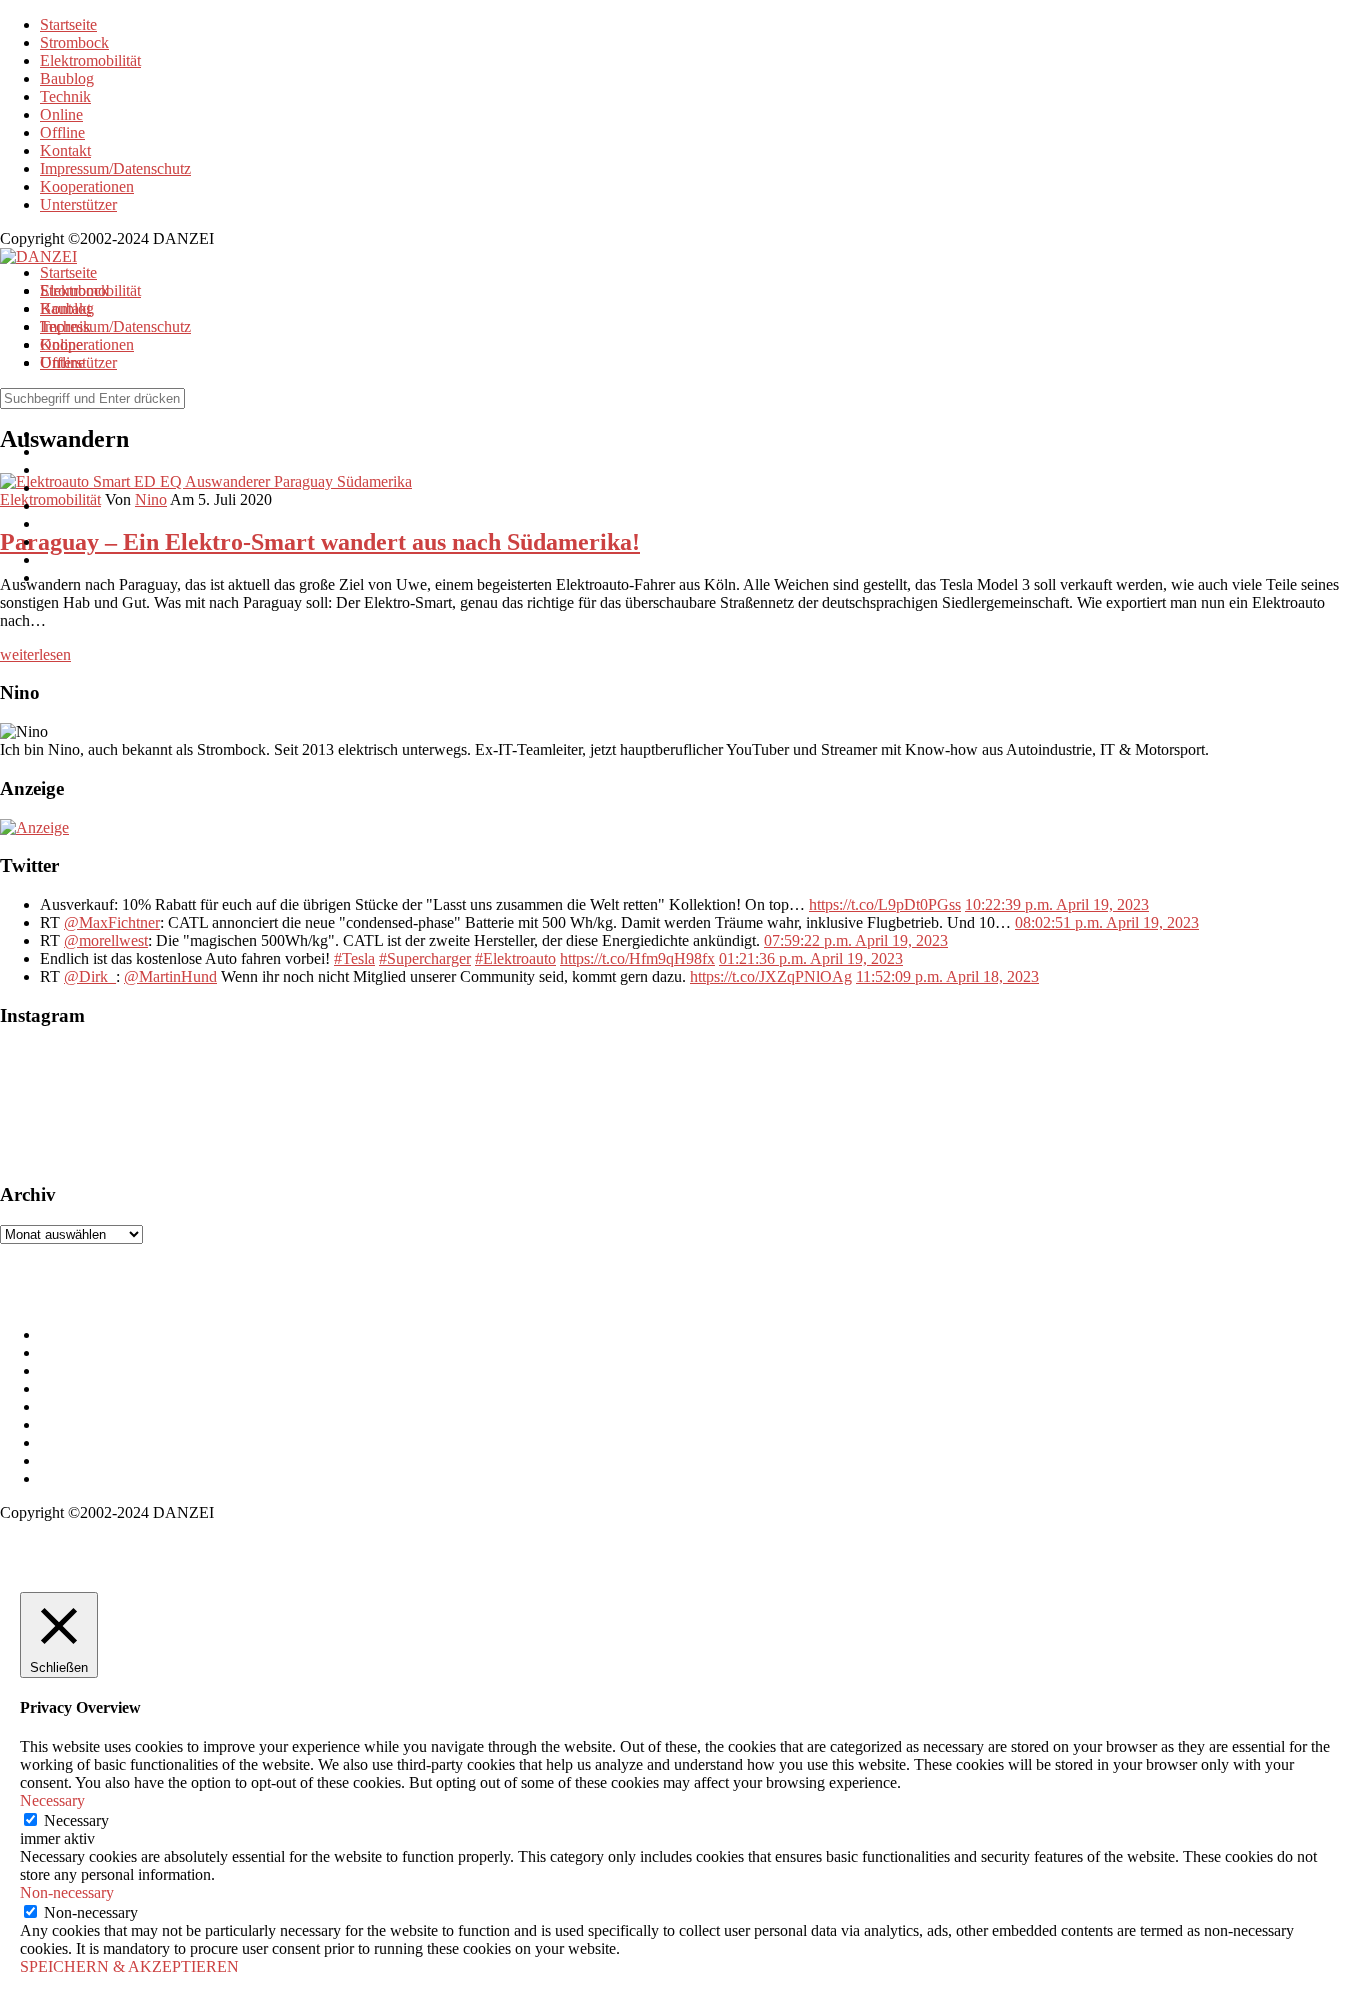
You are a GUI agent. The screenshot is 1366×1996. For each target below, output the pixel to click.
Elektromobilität (90, 60)
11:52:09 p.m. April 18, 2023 (947, 976)
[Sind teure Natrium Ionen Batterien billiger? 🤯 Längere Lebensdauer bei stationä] (220, 1105)
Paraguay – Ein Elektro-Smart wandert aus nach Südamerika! (320, 542)
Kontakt (65, 150)
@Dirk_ (90, 976)
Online (61, 114)
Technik (65, 96)
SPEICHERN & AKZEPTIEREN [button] (129, 1966)
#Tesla (354, 958)
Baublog (67, 78)
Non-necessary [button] (67, 1892)
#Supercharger (425, 958)
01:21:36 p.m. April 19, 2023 (811, 958)
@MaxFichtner (112, 922)
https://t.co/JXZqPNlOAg (771, 976)
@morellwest (106, 940)
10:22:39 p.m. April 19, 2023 (1057, 904)
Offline (62, 132)
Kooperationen (87, 186)
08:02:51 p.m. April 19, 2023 (1107, 922)
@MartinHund (170, 976)
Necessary (76, 1820)
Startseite (68, 24)
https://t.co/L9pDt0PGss (885, 904)
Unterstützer (78, 204)
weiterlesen (35, 654)
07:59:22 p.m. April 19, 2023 (856, 940)
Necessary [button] (52, 1800)
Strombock (74, 42)
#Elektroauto (515, 958)
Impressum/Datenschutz (115, 168)
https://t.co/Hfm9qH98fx (637, 958)
